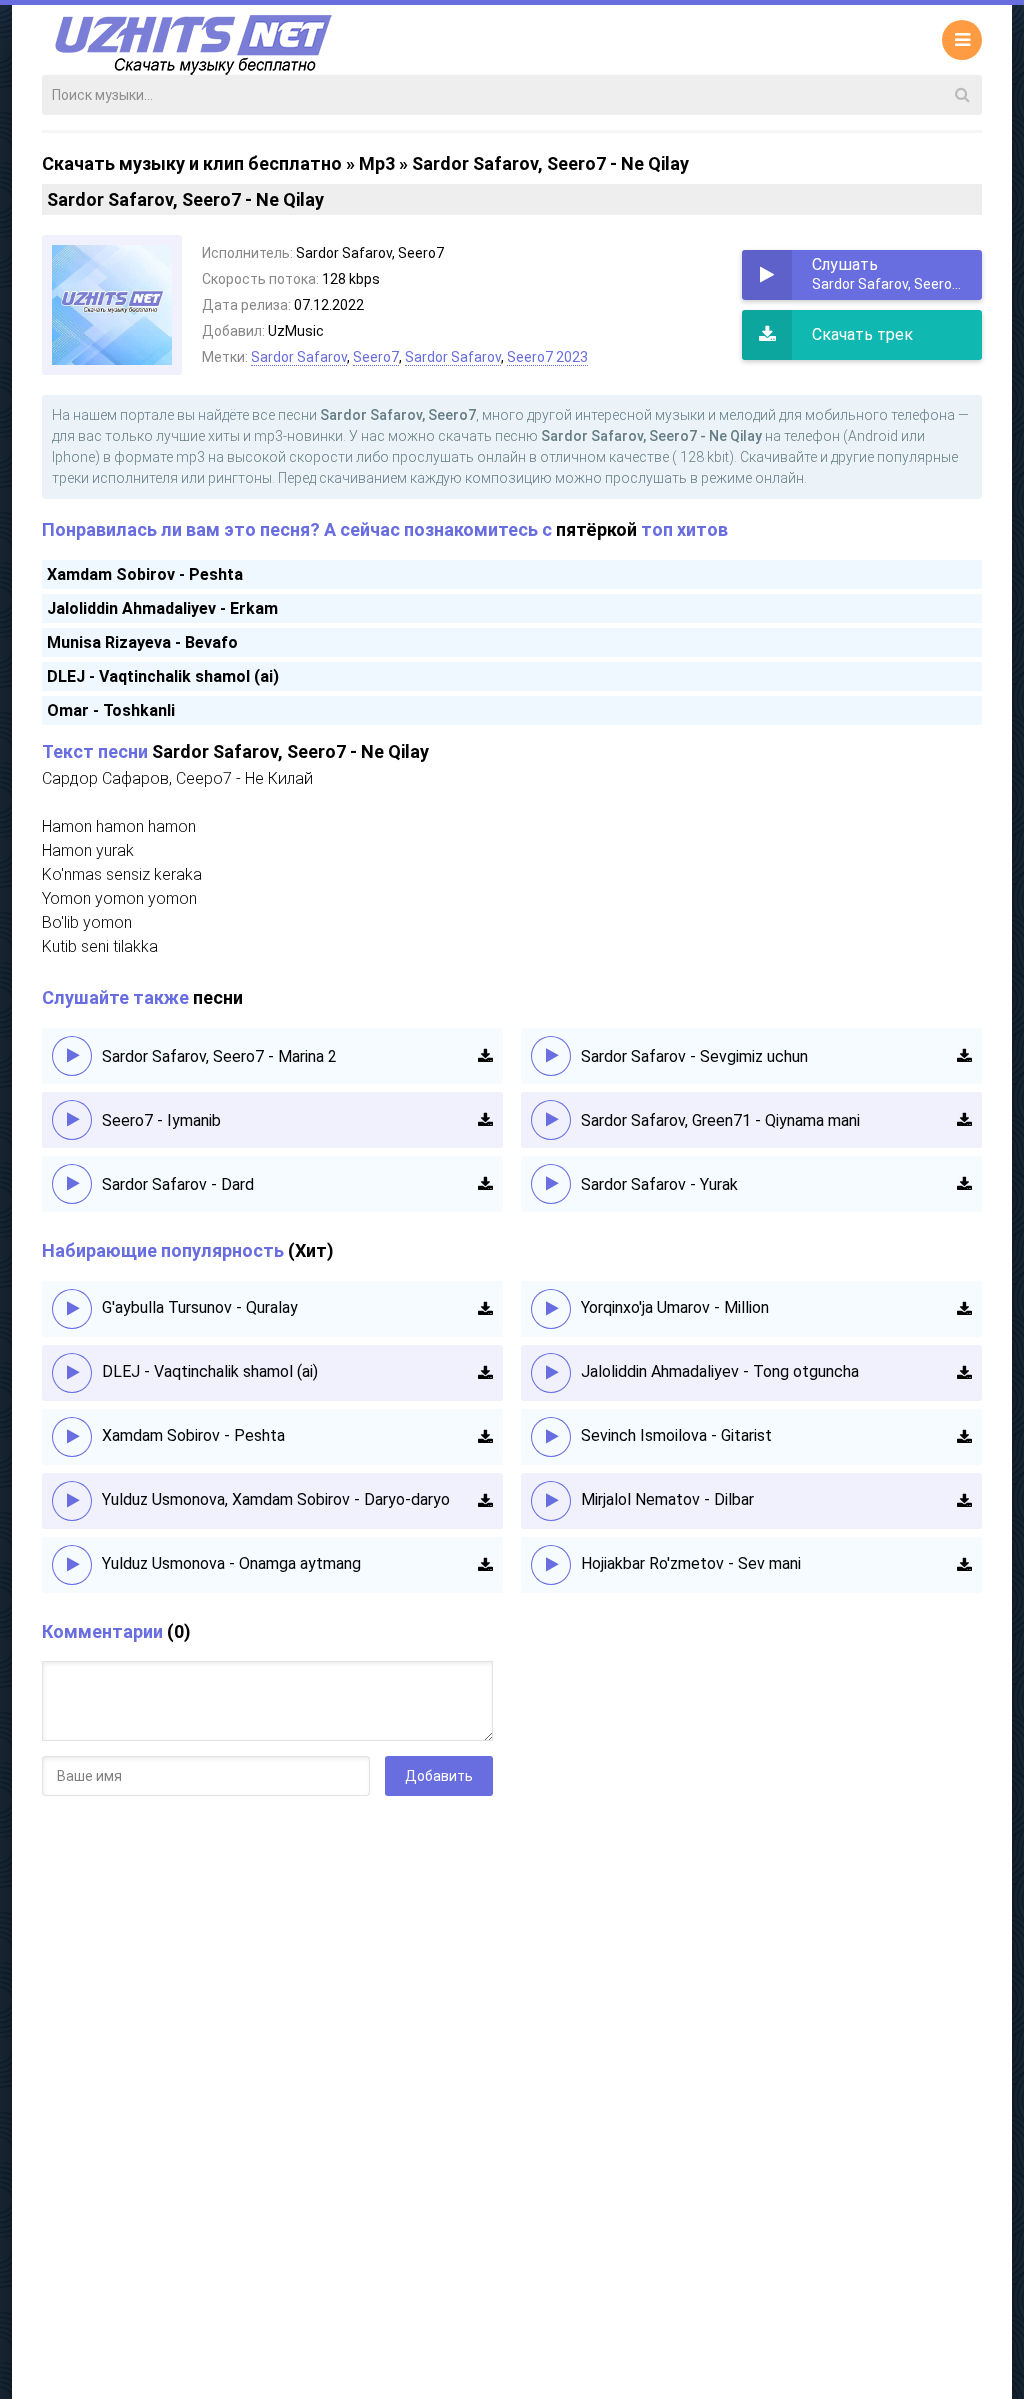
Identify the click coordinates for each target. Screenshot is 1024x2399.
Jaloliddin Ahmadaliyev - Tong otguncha (720, 1371)
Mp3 (377, 163)
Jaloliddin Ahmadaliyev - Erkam (162, 608)
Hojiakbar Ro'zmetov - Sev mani (691, 1563)
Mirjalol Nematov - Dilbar (667, 1499)
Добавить (439, 1776)
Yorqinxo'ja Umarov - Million (675, 1307)
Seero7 (376, 357)
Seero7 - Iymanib (161, 1120)
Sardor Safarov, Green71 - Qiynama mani (720, 1120)
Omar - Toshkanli (111, 710)
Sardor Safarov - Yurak (659, 1184)
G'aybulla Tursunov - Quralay (200, 1307)
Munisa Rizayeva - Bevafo (142, 642)
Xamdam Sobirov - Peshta (145, 574)
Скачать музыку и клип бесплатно (192, 163)
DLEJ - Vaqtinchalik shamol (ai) (163, 676)
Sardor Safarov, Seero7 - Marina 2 (219, 1056)
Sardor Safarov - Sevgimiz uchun (694, 1056)
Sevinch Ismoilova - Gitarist (676, 1435)
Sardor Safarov (299, 357)
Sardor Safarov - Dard (178, 1184)
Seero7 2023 (547, 357)
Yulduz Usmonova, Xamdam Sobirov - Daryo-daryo (276, 1499)
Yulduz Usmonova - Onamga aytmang (231, 1563)
